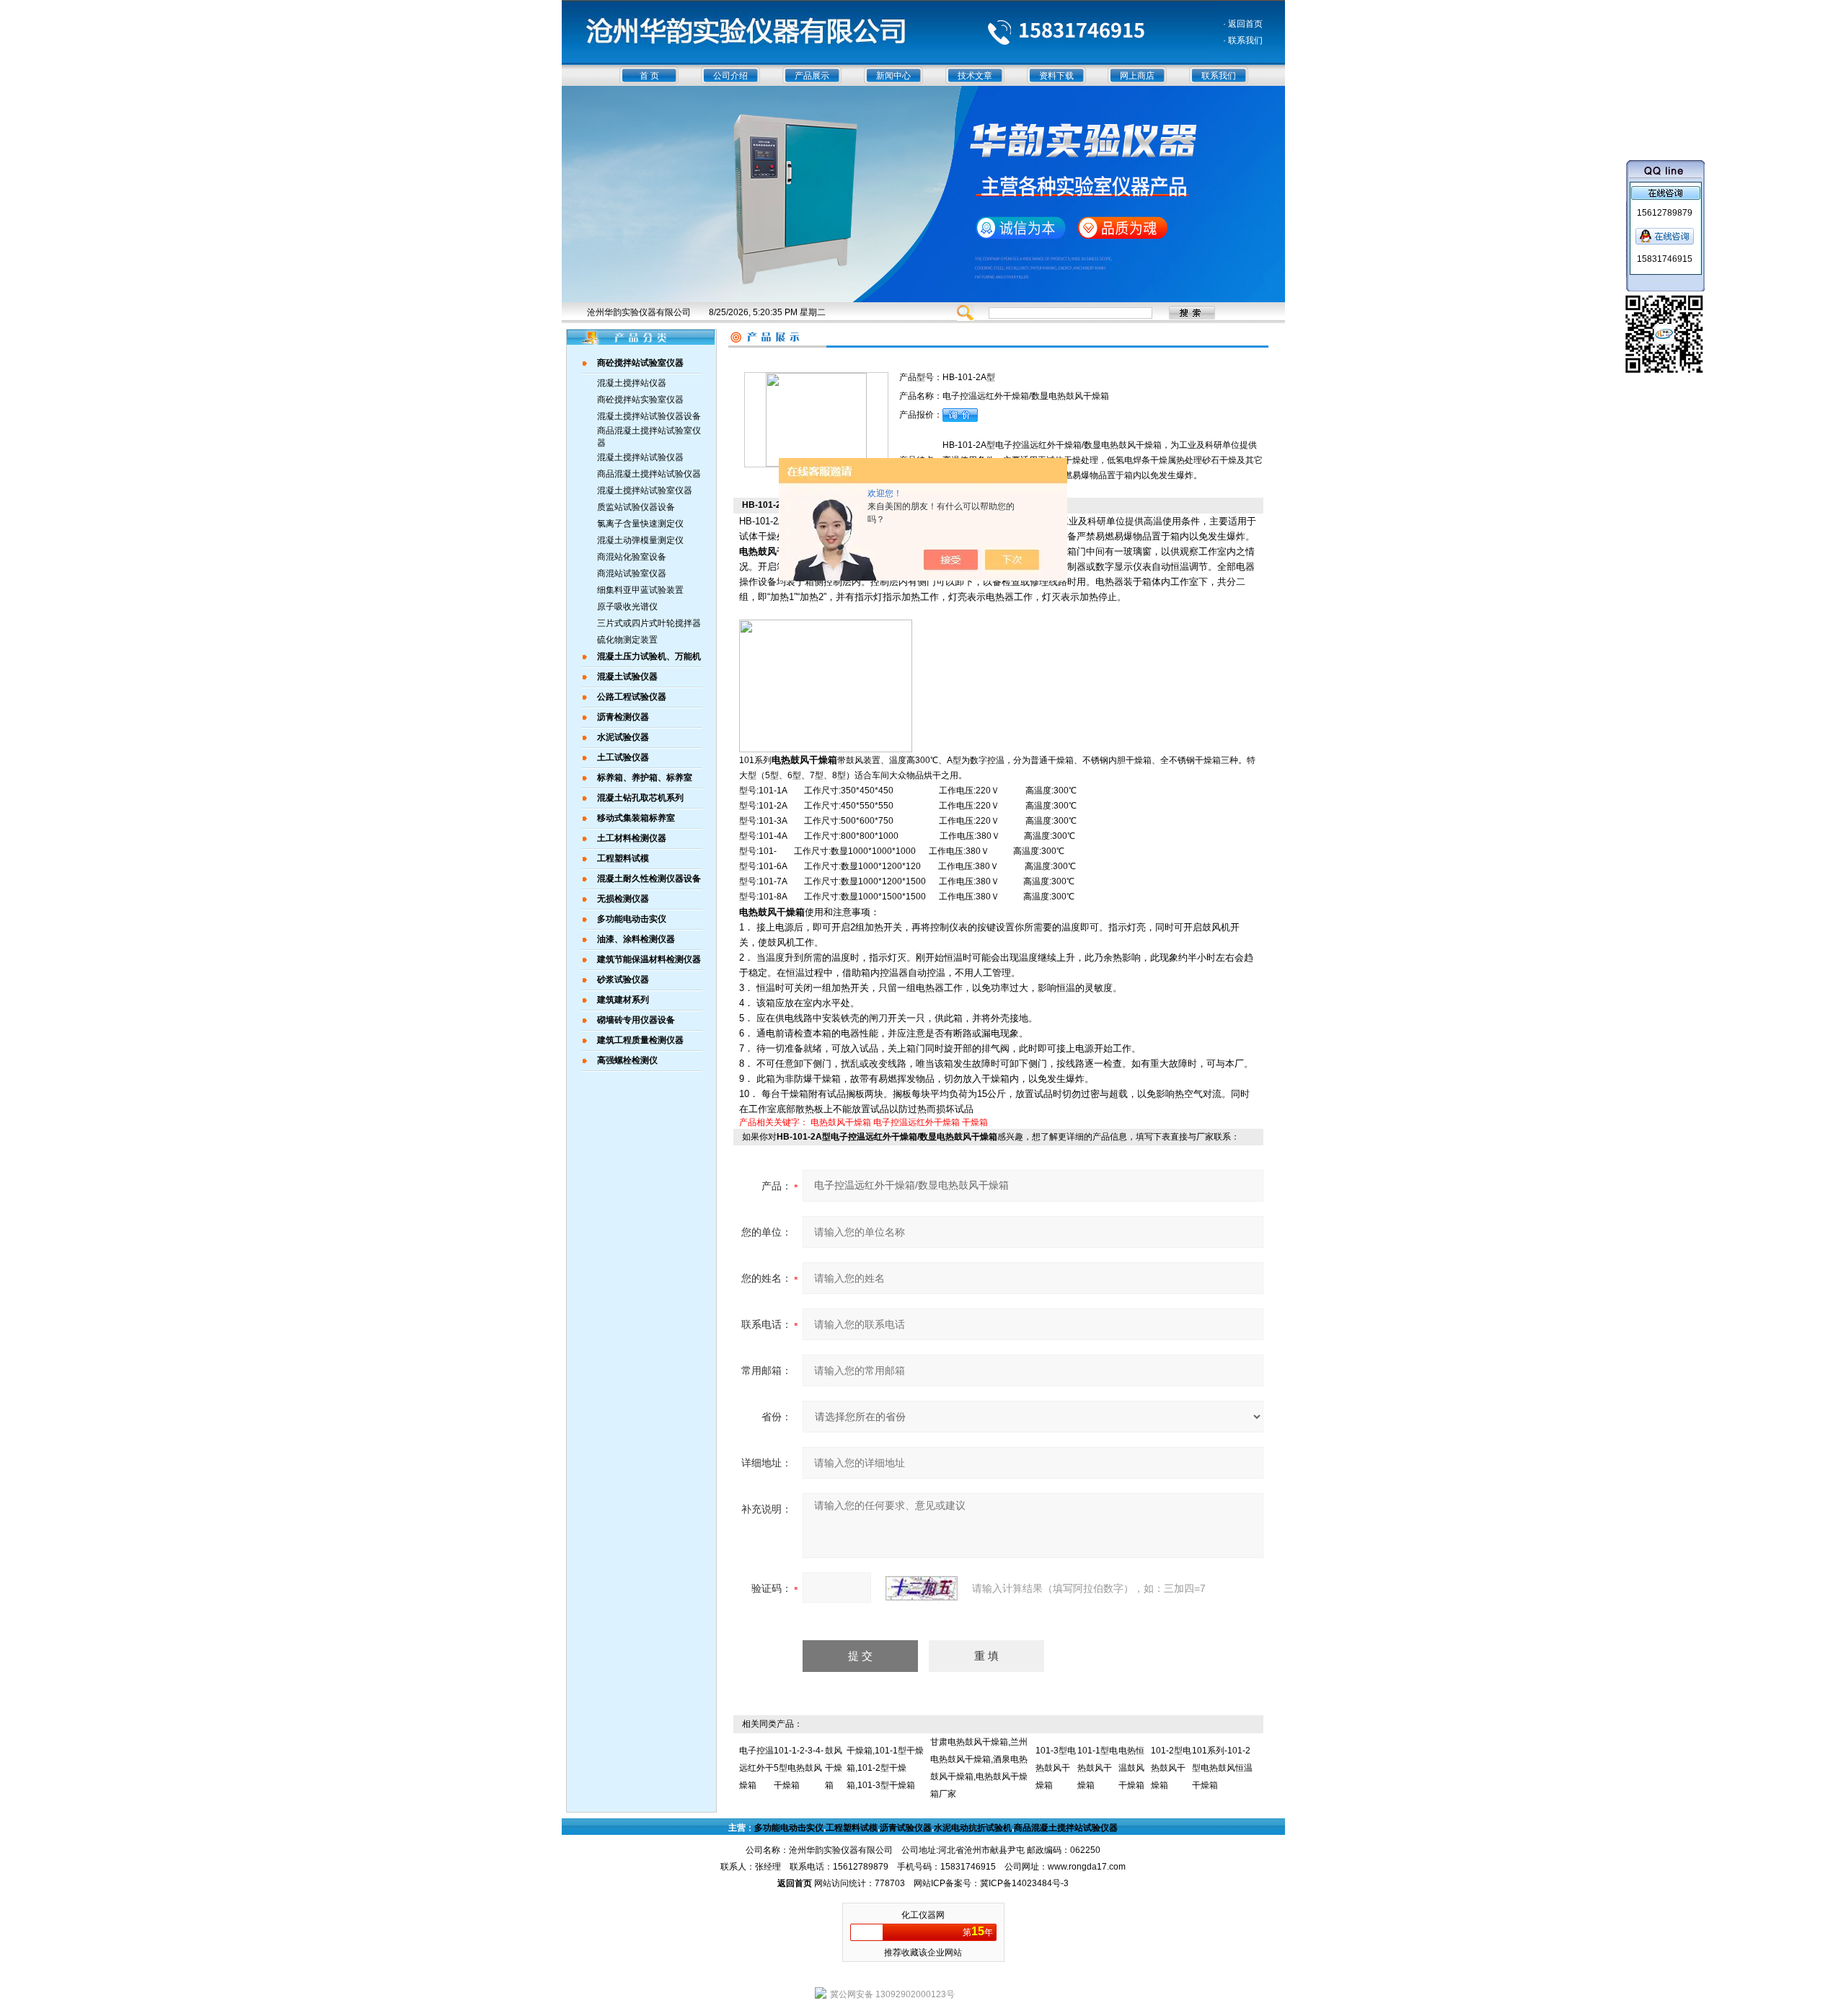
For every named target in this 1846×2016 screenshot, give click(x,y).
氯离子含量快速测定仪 (640, 524)
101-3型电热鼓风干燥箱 (1056, 1768)
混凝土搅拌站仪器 (632, 383)
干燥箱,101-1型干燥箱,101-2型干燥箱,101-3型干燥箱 (885, 1768)
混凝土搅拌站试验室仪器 (645, 490)
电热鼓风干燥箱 (841, 1122)
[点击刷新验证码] (922, 1588)
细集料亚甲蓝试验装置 (640, 590)
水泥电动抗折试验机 (973, 1828)
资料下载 (1056, 76)
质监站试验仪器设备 (636, 507)
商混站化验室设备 (632, 557)
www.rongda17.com (1087, 1867)
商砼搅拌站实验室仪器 (640, 400)
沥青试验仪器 (906, 1828)
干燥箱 (975, 1122)
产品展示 (812, 76)
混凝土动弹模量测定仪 (640, 540)
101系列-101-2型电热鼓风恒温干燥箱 (1222, 1768)
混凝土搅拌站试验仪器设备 (649, 416)
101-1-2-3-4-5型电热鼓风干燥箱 (799, 1768)
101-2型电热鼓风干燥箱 (1171, 1768)
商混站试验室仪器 (632, 573)
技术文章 (975, 76)
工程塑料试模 (852, 1828)
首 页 (649, 76)
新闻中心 (893, 76)
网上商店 (1137, 76)
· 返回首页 (1243, 24)
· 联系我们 (1243, 40)
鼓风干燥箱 (834, 1768)
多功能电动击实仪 (789, 1828)
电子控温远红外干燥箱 (917, 1122)
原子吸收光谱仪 (627, 607)
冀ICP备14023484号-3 (1024, 1883)
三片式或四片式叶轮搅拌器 (649, 623)
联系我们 (1219, 76)
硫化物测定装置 (627, 640)
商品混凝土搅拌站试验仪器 (649, 474)
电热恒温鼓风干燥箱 (1131, 1768)
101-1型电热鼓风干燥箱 (1098, 1768)
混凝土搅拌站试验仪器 (640, 457)
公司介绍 (730, 76)
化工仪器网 (923, 1915)
